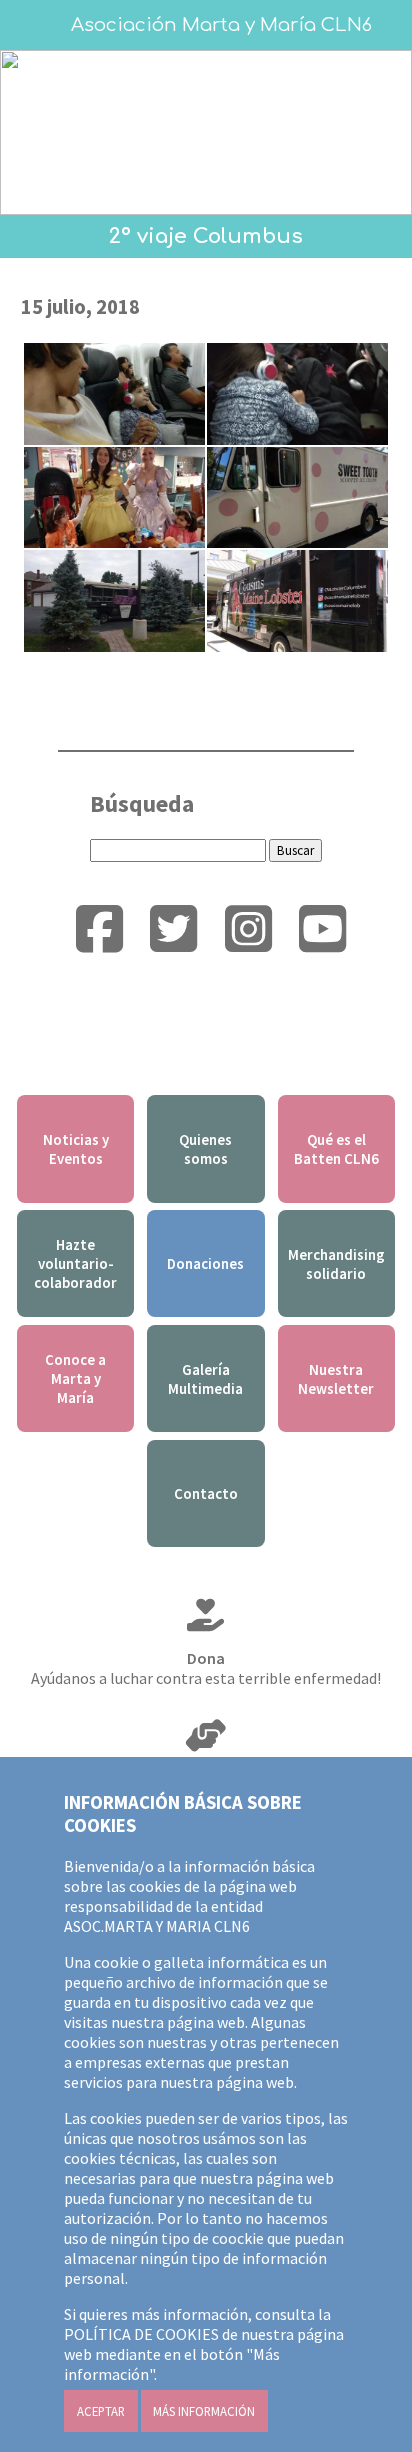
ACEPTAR (101, 2411)
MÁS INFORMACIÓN (204, 2411)
